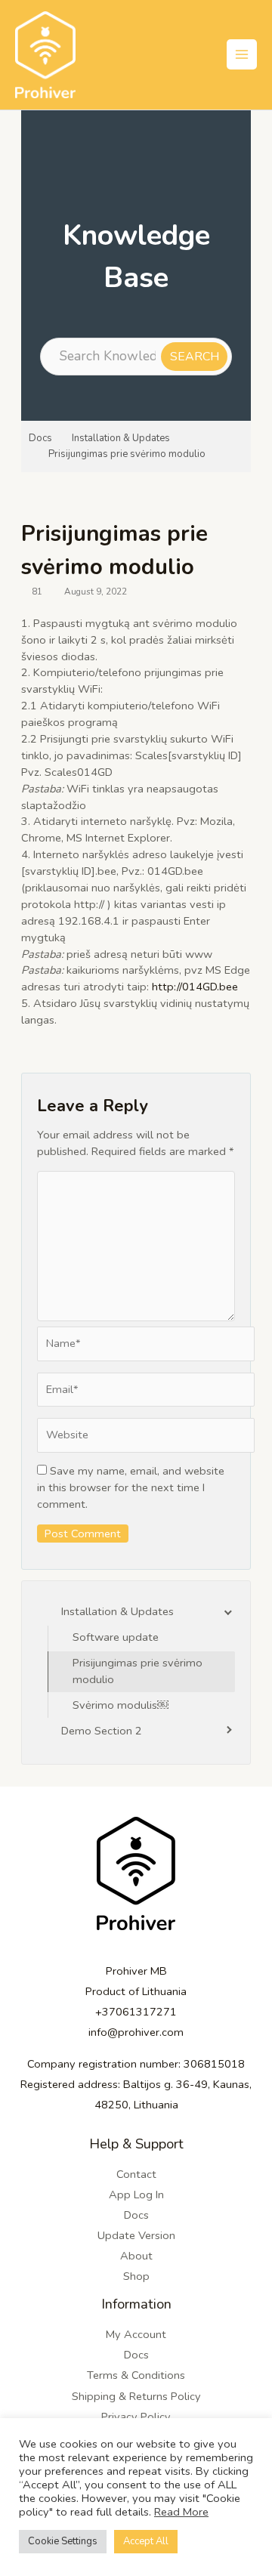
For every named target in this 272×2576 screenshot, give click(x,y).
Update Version (136, 2235)
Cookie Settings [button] (63, 2541)
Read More (181, 2512)
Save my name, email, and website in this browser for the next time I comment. (131, 1487)
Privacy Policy (136, 2417)
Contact (136, 2174)
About (136, 2256)
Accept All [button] (146, 2541)
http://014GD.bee (195, 987)
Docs (40, 438)
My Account (136, 2334)
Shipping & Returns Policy (136, 2396)
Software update (116, 1637)
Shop (136, 2276)
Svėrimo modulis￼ (121, 1705)
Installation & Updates (121, 438)
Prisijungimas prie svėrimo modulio (127, 454)
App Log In (136, 2195)
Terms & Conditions (136, 2375)
